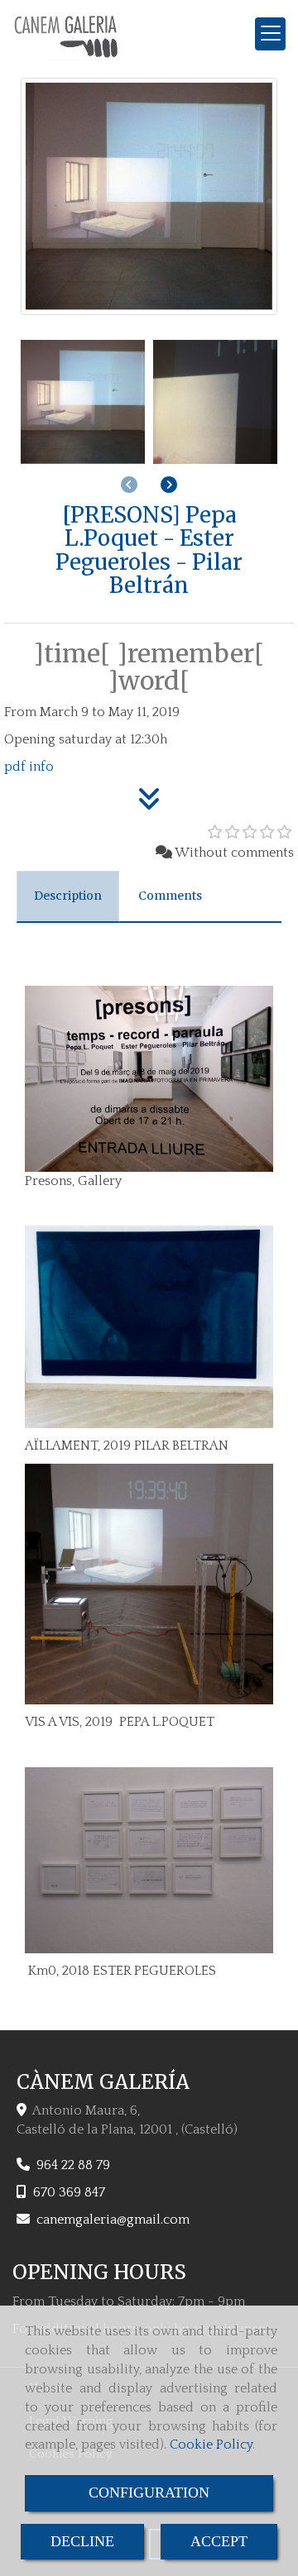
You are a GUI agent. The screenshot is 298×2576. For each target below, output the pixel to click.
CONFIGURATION (149, 2492)
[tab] (68, 896)
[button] (169, 485)
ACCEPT (219, 2541)
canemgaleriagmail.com (113, 2220)
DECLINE (82, 2541)
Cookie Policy (211, 2445)
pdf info (29, 767)
